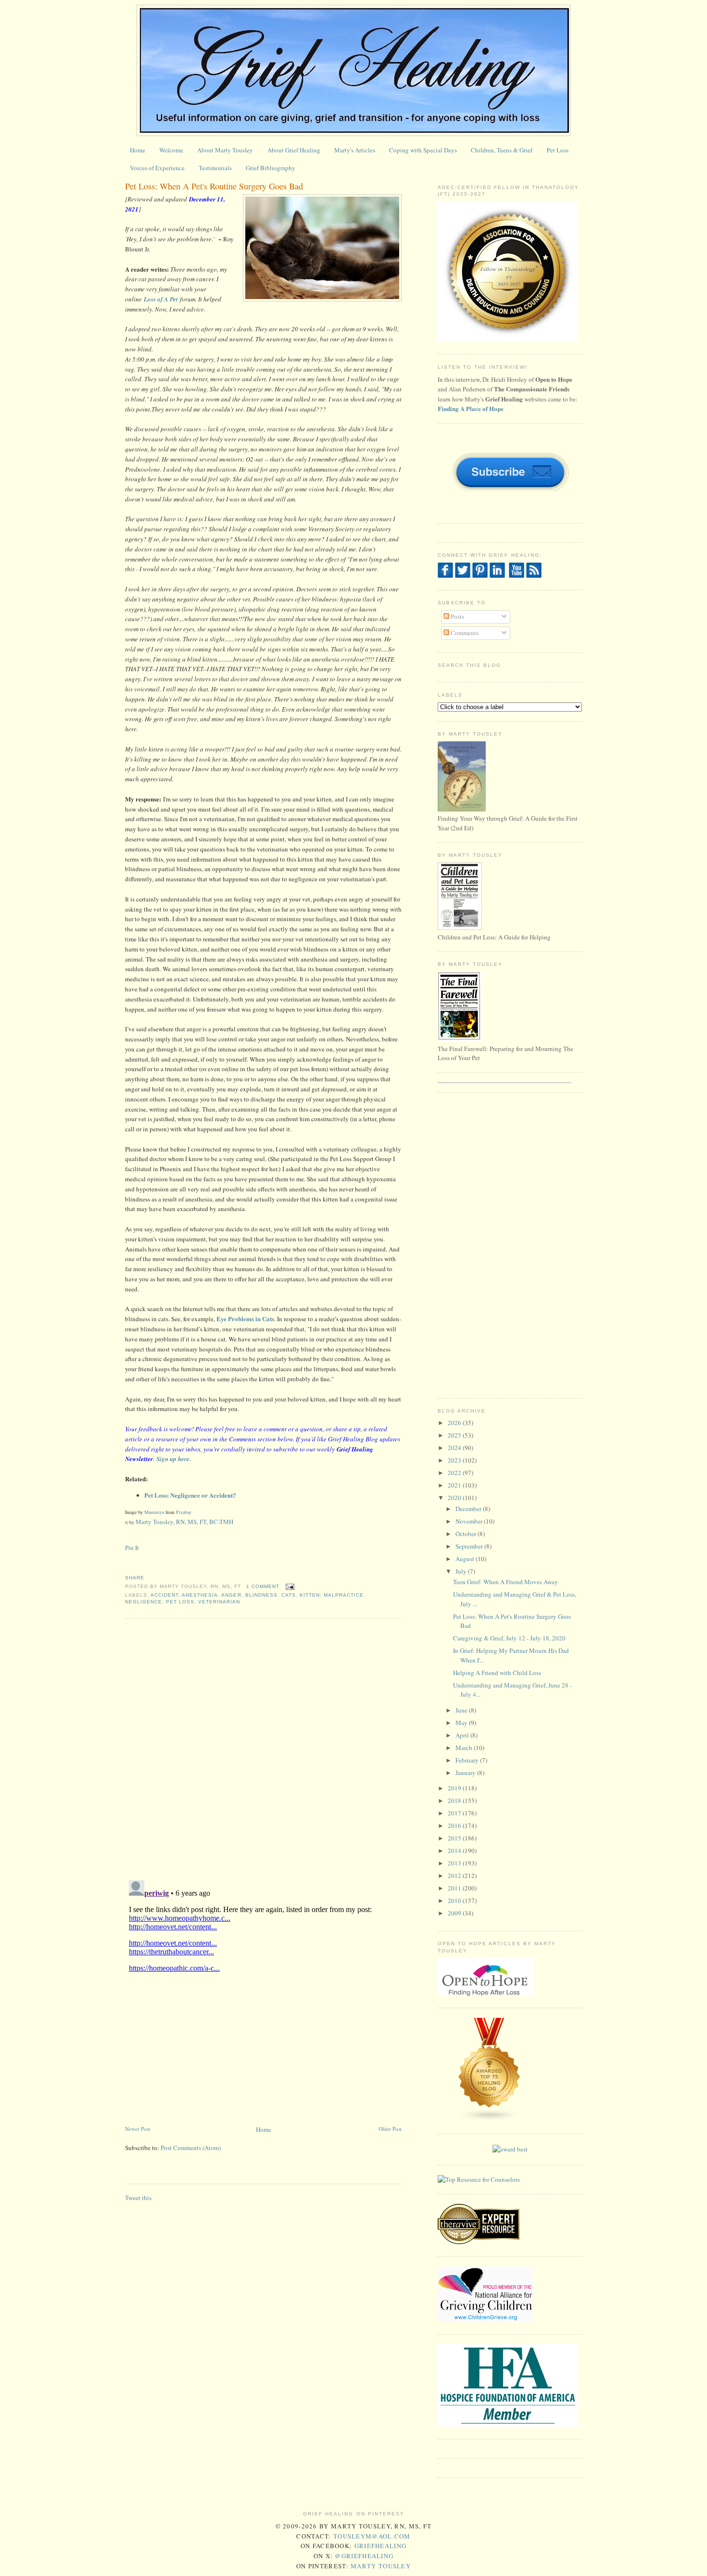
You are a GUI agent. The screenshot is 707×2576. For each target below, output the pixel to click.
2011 (455, 1888)
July (462, 1571)
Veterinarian (219, 1602)
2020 (455, 1498)
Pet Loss (558, 150)
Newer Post (138, 2129)
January (466, 1773)
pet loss (180, 1602)
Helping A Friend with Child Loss (497, 1673)
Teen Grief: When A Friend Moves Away (505, 1582)
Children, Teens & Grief (502, 150)
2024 (455, 1448)
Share (135, 1578)
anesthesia (200, 1595)
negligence (144, 1602)
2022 (455, 1473)
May (462, 1723)
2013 (455, 1863)
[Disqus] (263, 1749)
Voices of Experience (157, 168)
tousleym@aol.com (372, 2536)
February (468, 1760)
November (470, 1521)
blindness (261, 1595)
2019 (455, 1788)
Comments (464, 633)
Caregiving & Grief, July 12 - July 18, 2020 (509, 1638)
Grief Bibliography (271, 168)
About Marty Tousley (225, 150)
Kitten (310, 1595)
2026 (455, 1423)
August (466, 1559)
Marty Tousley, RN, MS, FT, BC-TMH (184, 1522)
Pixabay (184, 1512)
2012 (455, 1876)
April (463, 1735)
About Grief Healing (294, 150)
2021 (455, 1485)
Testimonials (215, 168)
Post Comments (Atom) (191, 2148)
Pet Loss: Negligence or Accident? (190, 1495)
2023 (455, 1460)
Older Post (390, 2129)
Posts (457, 616)
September (470, 1546)
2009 (455, 1913)
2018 (455, 1801)
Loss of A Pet (161, 299)
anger (231, 1595)
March (465, 1748)
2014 (455, 1851)
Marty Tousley (381, 2566)
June (462, 1710)
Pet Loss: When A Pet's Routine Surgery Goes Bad (214, 186)
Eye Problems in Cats (245, 1319)
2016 (455, 1826)
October (467, 1534)
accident (164, 1595)
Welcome (171, 150)
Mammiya (154, 1512)
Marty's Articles (355, 150)
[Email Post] (289, 1586)
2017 (455, 1813)
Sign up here (173, 1459)
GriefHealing (381, 2546)
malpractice (344, 1595)
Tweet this (138, 2198)
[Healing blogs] (490, 2119)
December (469, 1509)
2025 (455, 1435)
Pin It (132, 1548)
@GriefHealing (364, 2556)
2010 (455, 1901)
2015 (455, 1838)
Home (138, 150)
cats (289, 1595)
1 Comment (263, 1586)
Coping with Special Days (423, 150)
